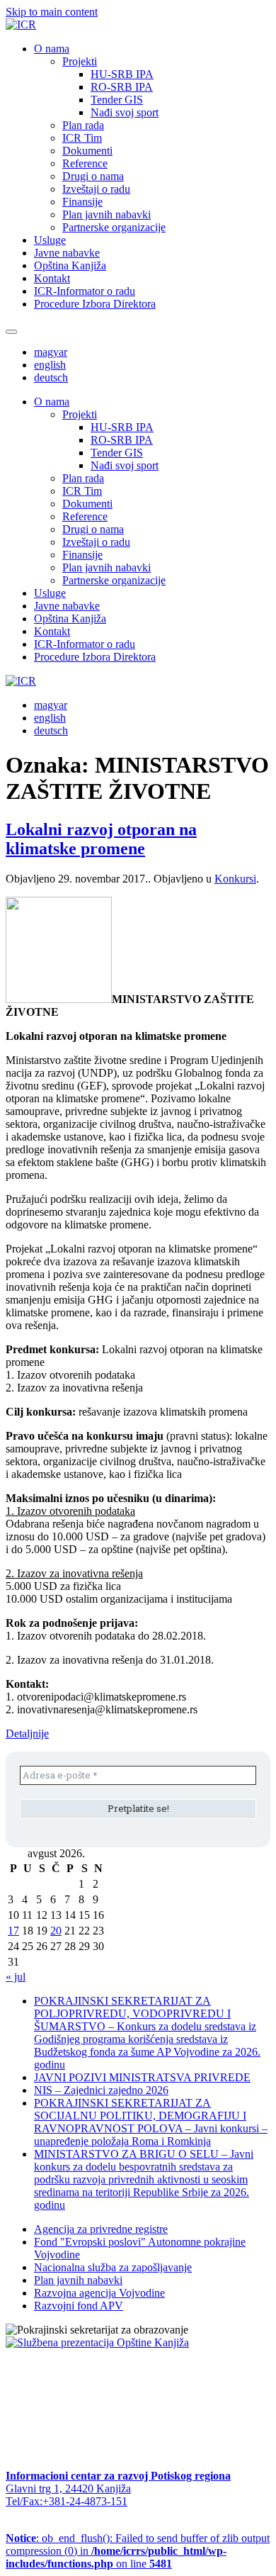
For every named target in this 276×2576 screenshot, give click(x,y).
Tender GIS (117, 100)
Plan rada (83, 125)
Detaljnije (27, 1734)
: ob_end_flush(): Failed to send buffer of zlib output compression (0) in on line (138, 2551)
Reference (85, 163)
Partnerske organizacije (114, 227)
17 (13, 1931)
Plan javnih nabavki (107, 214)
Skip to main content (52, 12)
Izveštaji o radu (96, 189)
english (50, 365)
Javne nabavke (67, 253)
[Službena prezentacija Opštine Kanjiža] (97, 2342)
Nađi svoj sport (125, 112)
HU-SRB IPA (122, 74)
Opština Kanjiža (70, 265)
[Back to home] (21, 24)
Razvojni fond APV (79, 2306)
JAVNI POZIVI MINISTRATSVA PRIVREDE (142, 2077)
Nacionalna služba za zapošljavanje (113, 2267)
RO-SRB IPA (122, 87)
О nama (52, 49)
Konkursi (235, 879)
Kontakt (52, 278)
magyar (51, 352)
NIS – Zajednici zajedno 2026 (101, 2090)
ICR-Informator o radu (85, 291)
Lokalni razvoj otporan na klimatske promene (101, 839)
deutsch (51, 377)
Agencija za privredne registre (101, 2229)
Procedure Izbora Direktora (95, 304)
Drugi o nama (93, 176)
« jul (16, 1977)
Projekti (80, 61)
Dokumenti (87, 151)
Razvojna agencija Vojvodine (99, 2293)
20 (56, 1931)
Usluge (50, 240)
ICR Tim (82, 138)
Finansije (82, 202)
